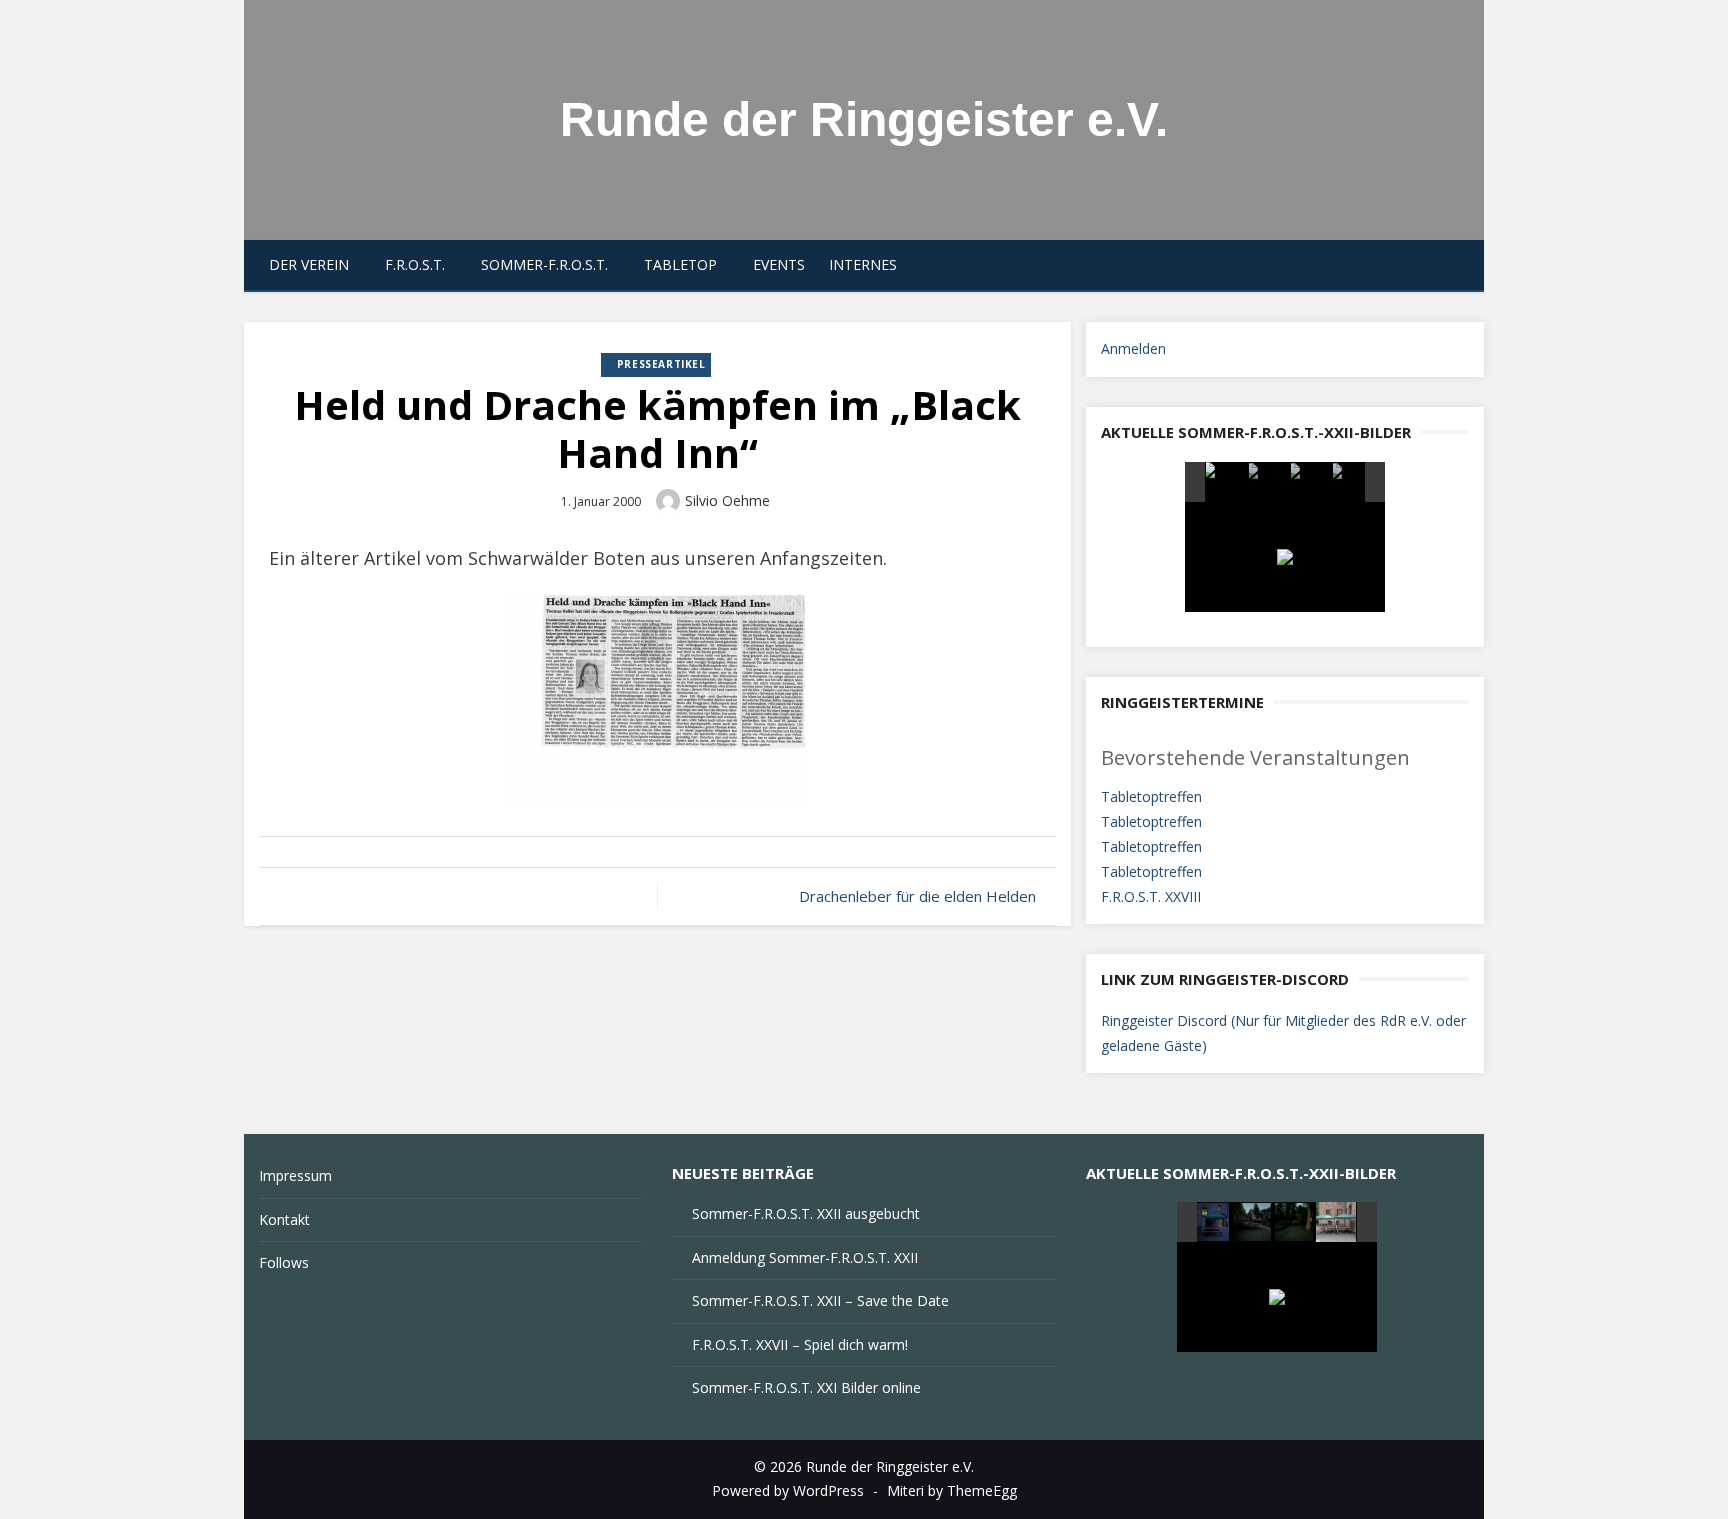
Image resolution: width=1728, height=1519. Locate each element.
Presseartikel (661, 364)
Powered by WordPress (788, 1490)
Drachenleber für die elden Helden (917, 896)
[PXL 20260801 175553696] (1352, 483)
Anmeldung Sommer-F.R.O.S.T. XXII (805, 1257)
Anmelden (1133, 348)
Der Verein (309, 264)
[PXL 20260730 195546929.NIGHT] (1295, 1223)
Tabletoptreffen (1151, 796)
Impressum (295, 1175)
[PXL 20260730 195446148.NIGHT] (1211, 1223)
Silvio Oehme (727, 500)
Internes (863, 264)
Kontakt (284, 1219)
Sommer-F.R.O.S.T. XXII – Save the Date (820, 1300)
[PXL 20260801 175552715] (1310, 483)
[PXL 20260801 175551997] (1268, 483)
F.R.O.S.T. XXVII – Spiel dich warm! (800, 1344)
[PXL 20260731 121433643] (1336, 1222)
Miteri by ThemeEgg (952, 1490)
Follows (284, 1262)
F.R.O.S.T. (415, 264)
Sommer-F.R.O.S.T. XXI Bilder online (806, 1387)
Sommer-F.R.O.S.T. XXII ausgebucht (806, 1213)
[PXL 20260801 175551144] (1225, 482)
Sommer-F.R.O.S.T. (544, 264)
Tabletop (680, 264)
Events (779, 264)
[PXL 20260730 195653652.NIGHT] (1253, 1223)
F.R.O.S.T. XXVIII (1151, 896)
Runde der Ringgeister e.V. (864, 119)
